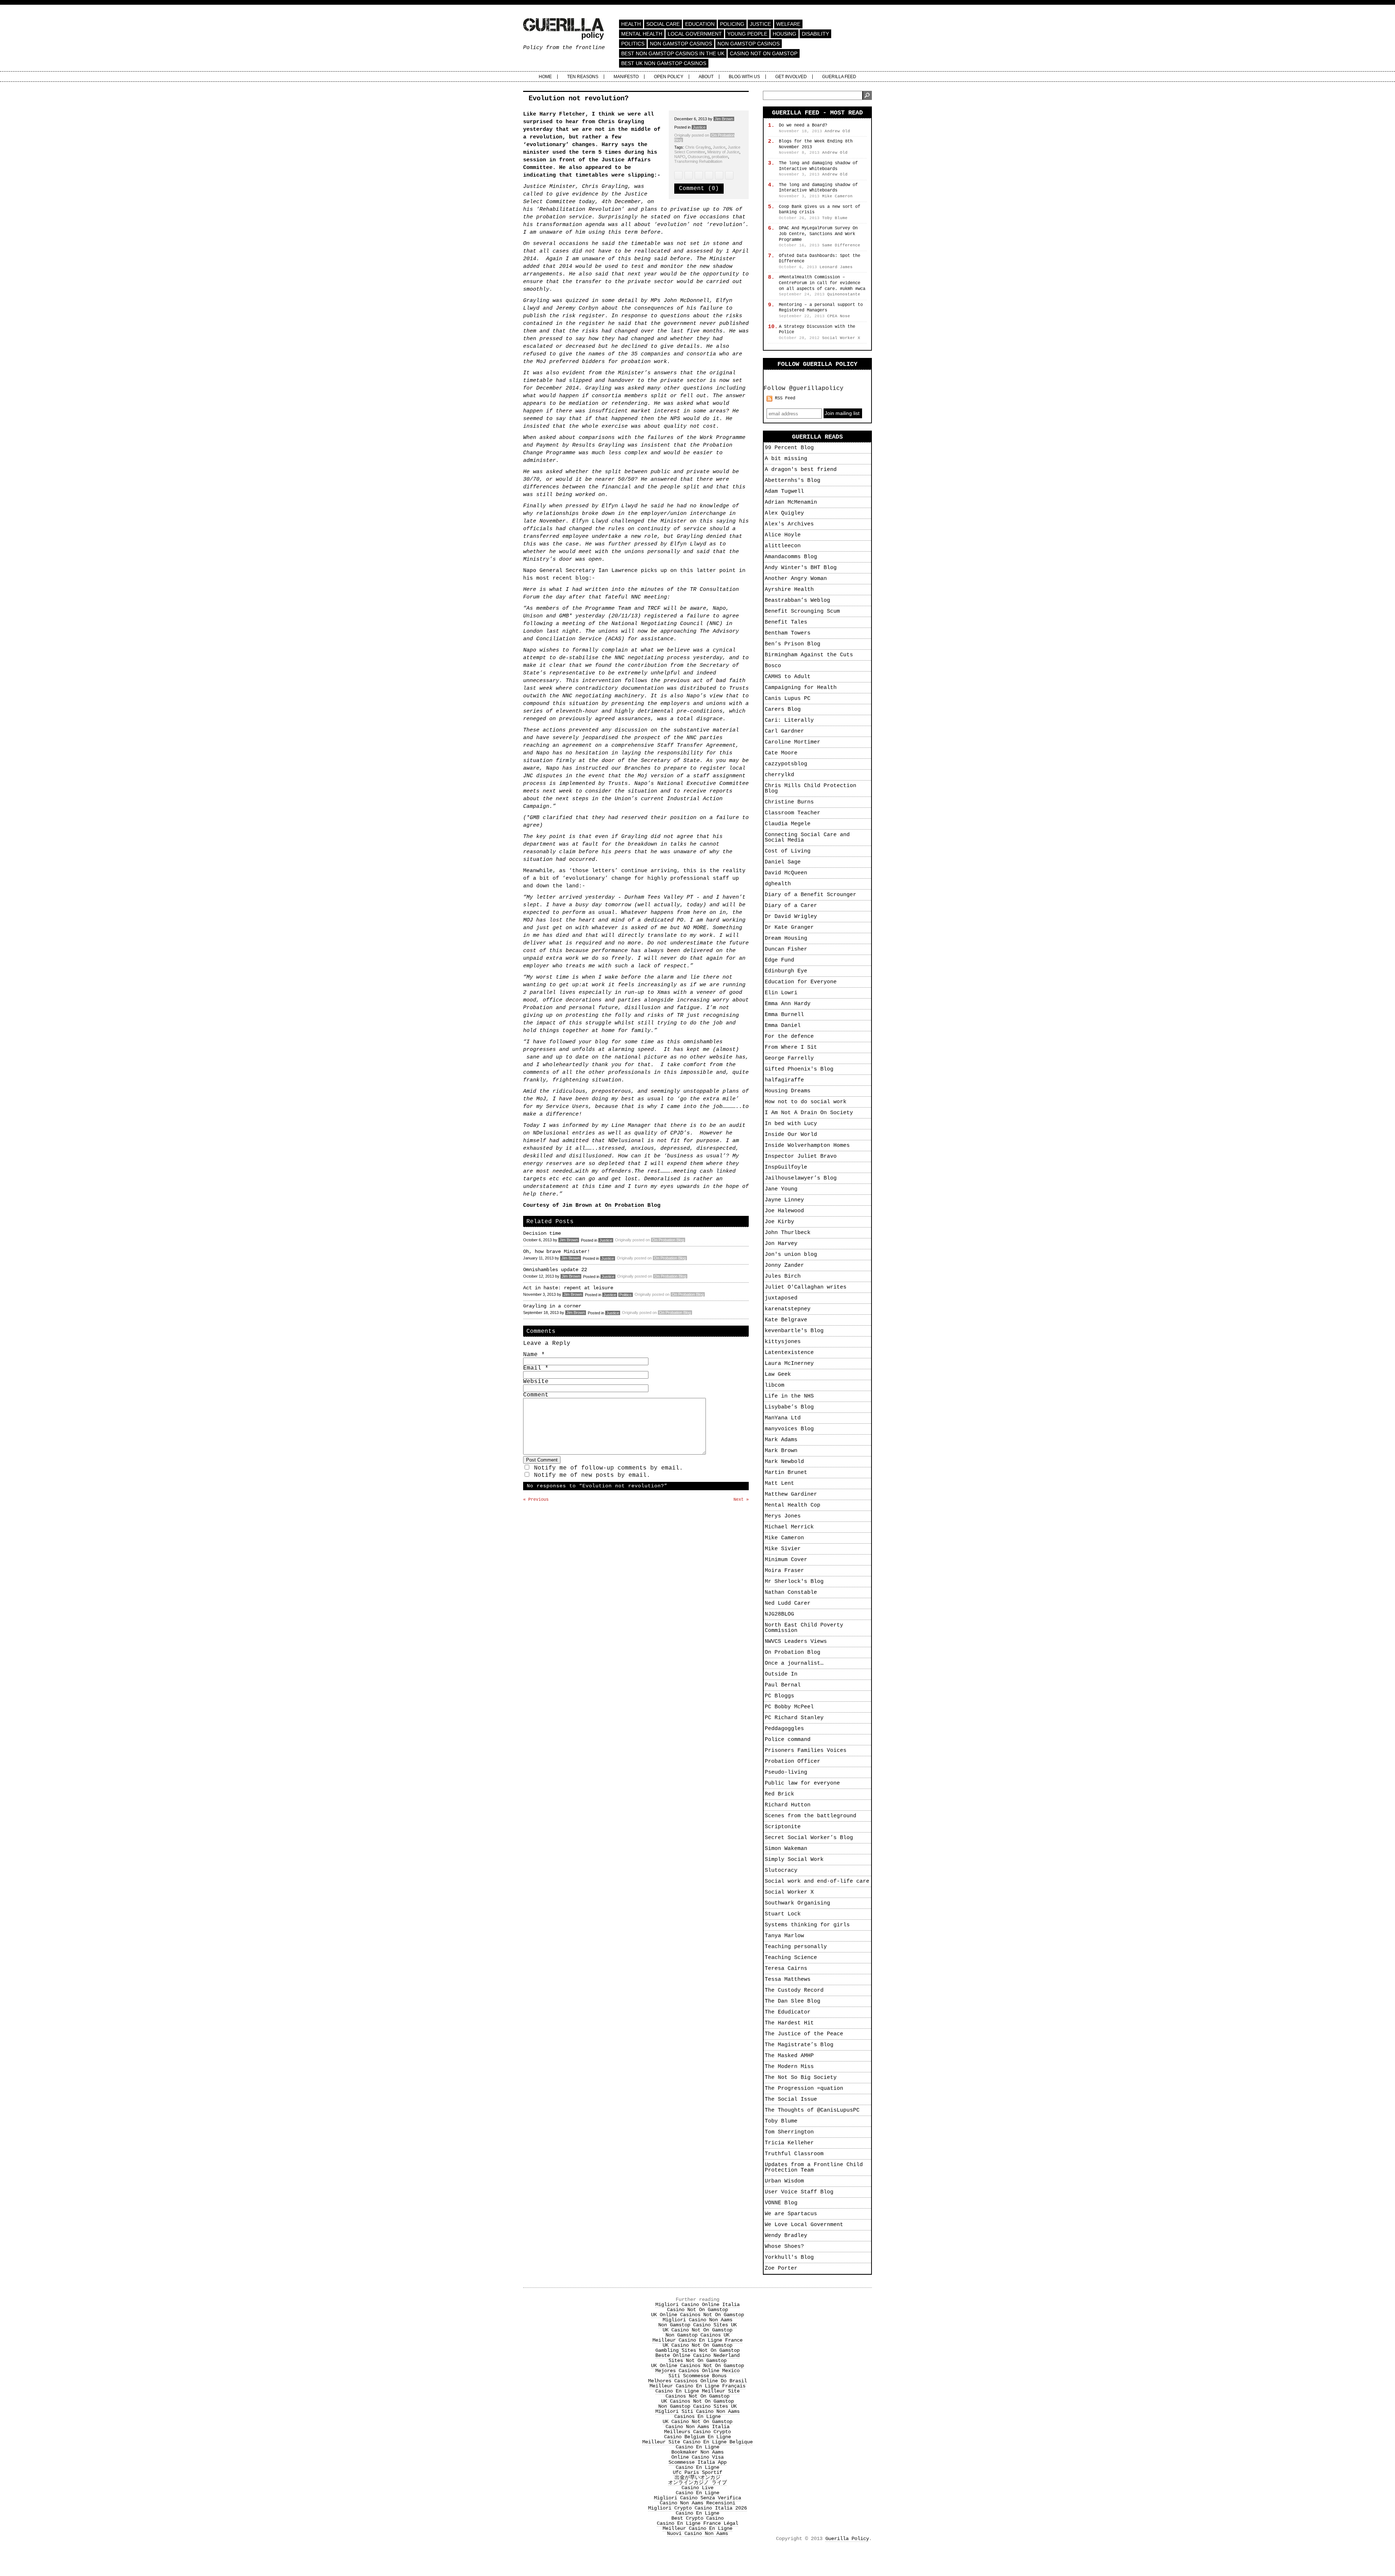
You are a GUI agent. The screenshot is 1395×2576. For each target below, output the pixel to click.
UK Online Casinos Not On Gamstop (697, 2315)
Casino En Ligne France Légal (697, 2523)
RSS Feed (785, 398)
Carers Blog (783, 709)
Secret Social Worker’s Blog (809, 1838)
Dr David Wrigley (791, 917)
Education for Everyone (801, 982)
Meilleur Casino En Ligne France (697, 2340)
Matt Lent (779, 1483)
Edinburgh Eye (786, 971)
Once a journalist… (794, 1663)
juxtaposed (781, 1298)
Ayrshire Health (789, 590)
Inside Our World (791, 1135)
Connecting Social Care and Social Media (807, 838)
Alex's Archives (789, 524)
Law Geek (778, 1374)
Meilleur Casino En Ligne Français (697, 2386)
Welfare (788, 24)
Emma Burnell (784, 1015)
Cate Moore (781, 753)
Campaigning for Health (801, 688)
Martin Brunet (786, 1473)
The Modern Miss (789, 2067)
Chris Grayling (698, 147)
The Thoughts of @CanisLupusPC (812, 2110)
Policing (732, 24)
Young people (747, 34)
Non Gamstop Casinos (681, 44)
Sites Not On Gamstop (697, 2361)
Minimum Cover (786, 1560)
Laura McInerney (789, 1364)
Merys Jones (783, 1516)
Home (545, 77)
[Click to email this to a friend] (699, 175)
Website (536, 1382)
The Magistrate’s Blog (799, 2045)
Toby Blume (781, 2121)
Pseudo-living (786, 1772)
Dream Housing (786, 938)
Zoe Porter (781, 2268)
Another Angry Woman (796, 579)
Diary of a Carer (791, 906)
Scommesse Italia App (697, 2462)
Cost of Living (788, 851)
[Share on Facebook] (689, 175)
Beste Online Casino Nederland (697, 2355)
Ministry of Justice (723, 152)
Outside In (781, 1674)
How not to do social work (806, 1102)
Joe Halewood (784, 1211)
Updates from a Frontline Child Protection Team (814, 2168)
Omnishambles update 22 (555, 1270)
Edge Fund (779, 960)
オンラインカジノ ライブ (697, 2483)
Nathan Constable (791, 1593)
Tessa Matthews (788, 1980)
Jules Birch (783, 1276)
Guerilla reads (817, 437)
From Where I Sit (791, 1047)
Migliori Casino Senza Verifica (697, 2498)
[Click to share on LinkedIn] (709, 175)
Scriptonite (783, 1827)
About (706, 77)
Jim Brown (724, 119)
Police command (788, 1740)
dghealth (778, 884)
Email (536, 1368)
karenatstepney (788, 1309)
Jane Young (781, 1189)
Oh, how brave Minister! (557, 1251)
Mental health (642, 34)
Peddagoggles (784, 1729)
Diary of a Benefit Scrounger (810, 895)
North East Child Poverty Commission (804, 1628)
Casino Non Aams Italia (697, 2427)
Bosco (773, 666)
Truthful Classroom (794, 2154)
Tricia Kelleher (789, 2143)
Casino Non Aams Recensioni (697, 2503)
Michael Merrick (789, 1527)
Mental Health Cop (792, 1505)
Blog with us (744, 77)
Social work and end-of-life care (817, 1881)
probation (720, 157)
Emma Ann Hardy (788, 1004)
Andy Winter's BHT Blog (801, 568)
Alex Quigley (784, 513)
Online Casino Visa (697, 2457)
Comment (536, 1395)
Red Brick (779, 1794)
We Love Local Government (804, 2225)
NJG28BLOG (779, 1614)
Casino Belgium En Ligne (697, 2437)
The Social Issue (791, 2099)
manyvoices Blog (789, 1429)
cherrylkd (779, 775)
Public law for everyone (802, 1783)
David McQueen (786, 873)
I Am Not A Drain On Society (809, 1113)
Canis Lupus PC (788, 699)
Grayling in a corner (552, 1306)
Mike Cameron (784, 1538)
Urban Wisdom (784, 2181)
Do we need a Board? (803, 125)
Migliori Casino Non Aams (697, 2320)
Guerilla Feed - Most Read (817, 113)
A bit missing (786, 459)
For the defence (789, 1037)
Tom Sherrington (789, 2132)
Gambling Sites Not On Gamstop (697, 2350)
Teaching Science (791, 1958)
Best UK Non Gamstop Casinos (664, 63)
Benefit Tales (786, 622)
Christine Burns (789, 802)
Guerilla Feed (839, 77)
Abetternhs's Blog (792, 481)
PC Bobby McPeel (789, 1707)
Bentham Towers (788, 633)
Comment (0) (699, 189)
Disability (815, 34)
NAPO (680, 157)
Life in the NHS (789, 1396)
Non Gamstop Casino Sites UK (697, 2325)
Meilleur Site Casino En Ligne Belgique (697, 2442)
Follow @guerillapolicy (804, 388)
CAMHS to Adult (788, 677)
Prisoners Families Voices (806, 1751)
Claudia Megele (788, 824)
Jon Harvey (781, 1244)
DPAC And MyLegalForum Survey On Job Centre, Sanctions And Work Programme (818, 234)
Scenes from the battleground (810, 1816)
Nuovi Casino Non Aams (697, 2533)
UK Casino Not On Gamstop (697, 2330)
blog (582, 578)
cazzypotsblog (786, 764)
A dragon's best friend (801, 470)
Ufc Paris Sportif (697, 2472)
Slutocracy (781, 1870)
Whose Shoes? (784, 2247)
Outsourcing (699, 157)
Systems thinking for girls (807, 1925)
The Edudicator (788, 2012)
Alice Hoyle (783, 535)
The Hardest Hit (789, 2023)
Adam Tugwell (784, 491)
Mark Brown (781, 1451)
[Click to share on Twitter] (678, 175)
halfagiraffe (784, 1080)
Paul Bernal (783, 1685)
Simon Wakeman (786, 1849)
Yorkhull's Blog (789, 2257)
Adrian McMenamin (791, 502)
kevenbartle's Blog (794, 1331)
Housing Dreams (788, 1091)
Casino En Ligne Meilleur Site (697, 2391)
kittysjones (783, 1342)
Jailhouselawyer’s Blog (801, 1178)
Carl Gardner (784, 731)
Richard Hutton (788, 1805)
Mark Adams (781, 1440)
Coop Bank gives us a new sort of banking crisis (820, 210)
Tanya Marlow (784, 1936)
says (628, 145)
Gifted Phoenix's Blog (799, 1069)
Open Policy (669, 77)
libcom (775, 1385)
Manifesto (626, 77)
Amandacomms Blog (791, 557)
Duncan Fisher (786, 949)
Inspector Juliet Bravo (801, 1156)
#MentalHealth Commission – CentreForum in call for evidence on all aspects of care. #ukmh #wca (822, 283)
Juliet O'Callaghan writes (806, 1287)
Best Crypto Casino (697, 2518)
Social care (663, 24)
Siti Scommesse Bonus (697, 2376)
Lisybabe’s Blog (789, 1407)
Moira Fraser (784, 1571)
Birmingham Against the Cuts (809, 655)
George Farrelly (789, 1058)
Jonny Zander (784, 1265)
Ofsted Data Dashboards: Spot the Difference (820, 259)
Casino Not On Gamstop (764, 53)
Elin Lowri (781, 993)
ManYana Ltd (783, 1418)
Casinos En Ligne (697, 2416)
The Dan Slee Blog (792, 2001)
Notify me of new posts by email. (592, 1475)
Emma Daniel (783, 1026)
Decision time (542, 1233)
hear (572, 122)
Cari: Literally (789, 720)
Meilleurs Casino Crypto (697, 2432)
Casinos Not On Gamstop (697, 2396)
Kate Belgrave (786, 1320)
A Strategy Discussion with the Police (817, 330)
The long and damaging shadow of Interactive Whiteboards (818, 166)
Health (631, 24)
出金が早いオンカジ (697, 2478)
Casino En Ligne (697, 2447)
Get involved (791, 77)
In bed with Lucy (791, 1124)
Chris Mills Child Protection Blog (810, 789)
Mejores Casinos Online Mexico (697, 2371)
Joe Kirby (779, 1222)
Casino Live (697, 2488)
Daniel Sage (783, 862)
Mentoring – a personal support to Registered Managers (821, 308)
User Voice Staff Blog (799, 2192)
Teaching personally (796, 1947)
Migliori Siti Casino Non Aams (697, 2411)
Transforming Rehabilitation (698, 161)
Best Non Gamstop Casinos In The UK (673, 53)
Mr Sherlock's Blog (794, 1582)
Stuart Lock (783, 1914)
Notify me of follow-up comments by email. (608, 1468)
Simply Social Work (794, 1860)
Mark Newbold (784, 1462)
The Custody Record (794, 1990)
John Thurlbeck (788, 1233)
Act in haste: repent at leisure (568, 1288)
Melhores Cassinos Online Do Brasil (697, 2381)
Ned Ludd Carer (788, 1603)
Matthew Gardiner (791, 1494)
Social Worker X (789, 1892)
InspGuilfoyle (786, 1167)
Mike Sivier (783, 1549)
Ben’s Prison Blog (792, 644)
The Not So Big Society (801, 2078)
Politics (633, 44)
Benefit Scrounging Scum (802, 611)
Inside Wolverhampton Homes (807, 1146)
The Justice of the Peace (804, 2034)
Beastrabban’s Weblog (797, 600)
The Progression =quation (804, 2089)
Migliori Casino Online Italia (697, 2305)
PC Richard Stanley (794, 1718)
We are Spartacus (791, 2214)
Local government (695, 34)
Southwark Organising (797, 1903)
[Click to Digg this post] (729, 175)
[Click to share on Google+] (719, 175)
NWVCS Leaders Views (796, 1642)
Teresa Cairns (786, 1969)
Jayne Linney (784, 1200)
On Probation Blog (633, 1206)
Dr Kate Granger (789, 928)
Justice (760, 24)
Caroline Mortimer (792, 742)
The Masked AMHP (789, 2056)
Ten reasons (583, 77)
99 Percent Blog (789, 448)
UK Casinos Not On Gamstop (697, 2401)
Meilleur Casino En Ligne (697, 2528)
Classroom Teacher (792, 813)
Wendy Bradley (786, 2236)
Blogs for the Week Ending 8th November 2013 (816, 144)
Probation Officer (792, 1761)
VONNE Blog (781, 2203)
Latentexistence (789, 1353)
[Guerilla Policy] (563, 36)
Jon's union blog (791, 1255)
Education (700, 24)
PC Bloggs (779, 1696)
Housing (785, 34)
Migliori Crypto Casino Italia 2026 (697, 2508)
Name (534, 1355)
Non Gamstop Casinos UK (697, 2335)
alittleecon (783, 546)
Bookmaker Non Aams (697, 2452)
